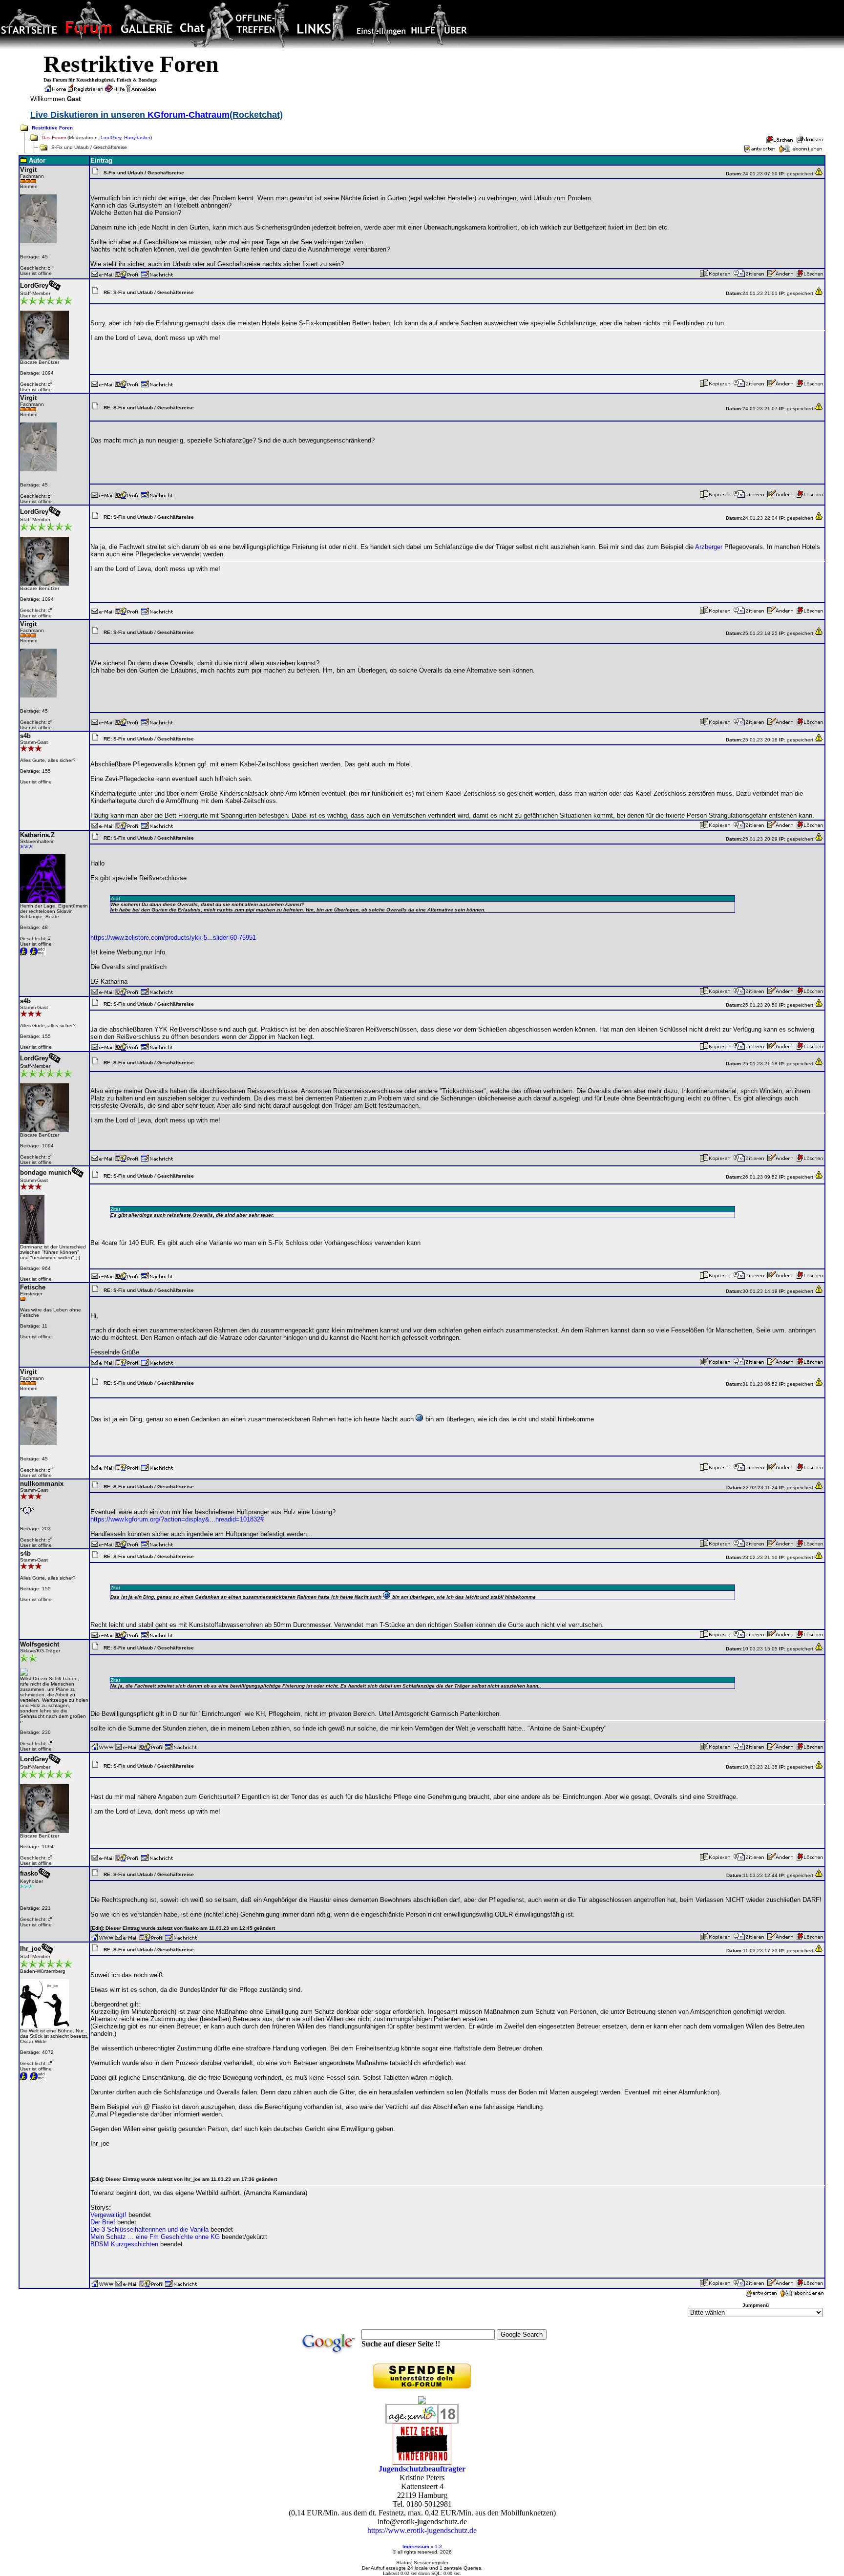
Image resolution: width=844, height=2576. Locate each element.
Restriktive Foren (52, 128)
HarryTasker (137, 137)
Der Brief (103, 2222)
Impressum (416, 2546)
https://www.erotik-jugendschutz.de (422, 2530)
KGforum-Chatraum (189, 115)
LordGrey (111, 137)
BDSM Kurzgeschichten (124, 2244)
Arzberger (709, 547)
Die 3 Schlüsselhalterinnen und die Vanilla (149, 2229)
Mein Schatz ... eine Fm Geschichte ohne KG (155, 2237)
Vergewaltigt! (108, 2215)
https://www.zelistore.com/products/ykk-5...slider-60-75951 (173, 938)
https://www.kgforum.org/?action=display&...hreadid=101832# (177, 1519)
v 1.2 (436, 2546)
